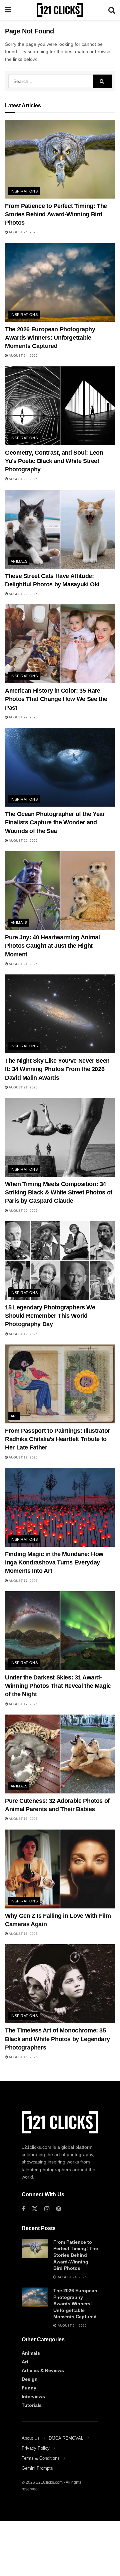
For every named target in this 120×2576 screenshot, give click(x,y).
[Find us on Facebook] (23, 2209)
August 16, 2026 (23, 1819)
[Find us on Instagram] (47, 2209)
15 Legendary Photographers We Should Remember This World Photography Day (50, 1316)
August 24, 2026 (23, 232)
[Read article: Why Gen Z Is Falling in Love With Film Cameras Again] (60, 1869)
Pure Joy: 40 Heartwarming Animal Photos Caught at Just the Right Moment (52, 946)
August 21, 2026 (23, 964)
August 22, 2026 (23, 594)
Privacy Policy (36, 2448)
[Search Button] (112, 10)
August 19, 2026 (23, 1334)
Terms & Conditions (41, 2458)
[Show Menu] (8, 10)
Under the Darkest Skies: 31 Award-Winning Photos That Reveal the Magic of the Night (58, 1686)
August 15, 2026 (23, 2057)
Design (30, 2379)
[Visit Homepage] (60, 10)
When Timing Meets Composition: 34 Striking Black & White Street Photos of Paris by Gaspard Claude (59, 1192)
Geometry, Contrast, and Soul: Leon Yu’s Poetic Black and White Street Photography (54, 461)
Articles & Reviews (43, 2370)
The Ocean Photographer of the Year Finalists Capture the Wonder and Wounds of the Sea (55, 822)
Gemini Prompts (37, 2468)
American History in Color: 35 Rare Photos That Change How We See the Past (56, 699)
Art (14, 1416)
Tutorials (32, 2405)
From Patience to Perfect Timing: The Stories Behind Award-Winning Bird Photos (56, 214)
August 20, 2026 (23, 1211)
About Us (31, 2438)
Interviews (33, 2396)
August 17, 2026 (23, 1457)
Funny (29, 2388)
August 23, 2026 (23, 479)
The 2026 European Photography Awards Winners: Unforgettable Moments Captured (50, 338)
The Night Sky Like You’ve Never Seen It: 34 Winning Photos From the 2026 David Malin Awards (57, 1069)
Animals (19, 561)
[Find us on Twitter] (35, 2209)
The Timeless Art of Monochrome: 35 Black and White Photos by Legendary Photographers (57, 2039)
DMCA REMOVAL (66, 2438)
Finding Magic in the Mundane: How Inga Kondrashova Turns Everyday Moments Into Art (54, 1562)
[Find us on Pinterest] (58, 2209)
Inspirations (24, 191)
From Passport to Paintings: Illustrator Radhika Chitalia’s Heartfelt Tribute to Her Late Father (57, 1439)
